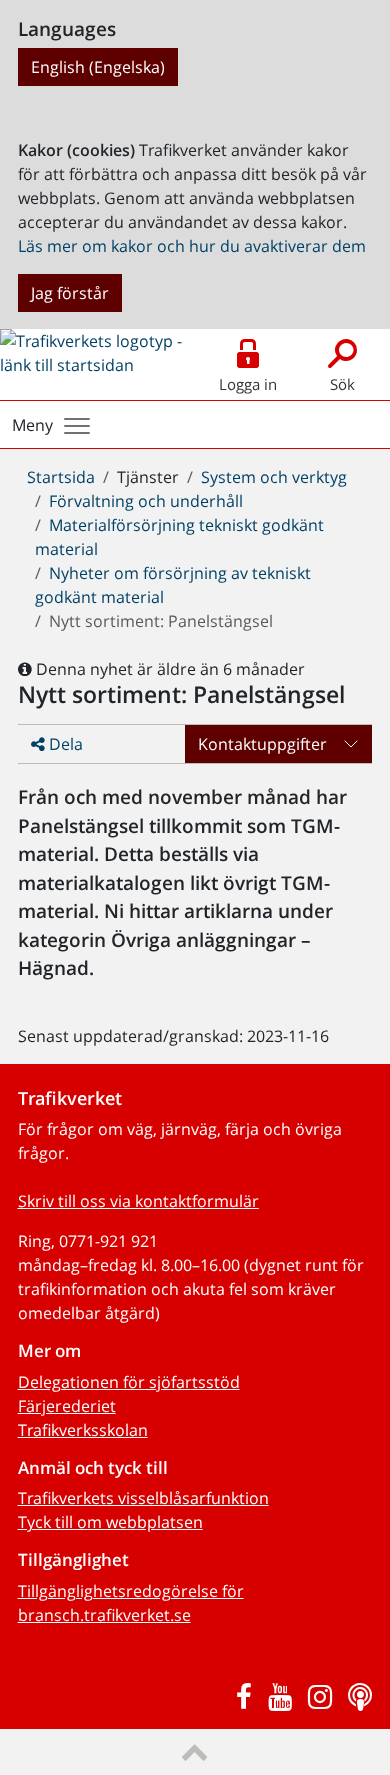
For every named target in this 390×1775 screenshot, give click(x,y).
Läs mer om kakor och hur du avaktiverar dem (192, 246)
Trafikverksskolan (83, 1430)
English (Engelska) (98, 67)
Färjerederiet (67, 1406)
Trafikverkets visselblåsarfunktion (143, 1498)
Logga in (248, 384)
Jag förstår (70, 293)
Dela (64, 744)
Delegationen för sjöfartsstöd (129, 1382)
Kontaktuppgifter (262, 744)
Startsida (61, 477)
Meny (32, 425)
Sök (342, 384)
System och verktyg (274, 477)
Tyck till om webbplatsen (110, 1522)
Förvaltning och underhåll (146, 501)
